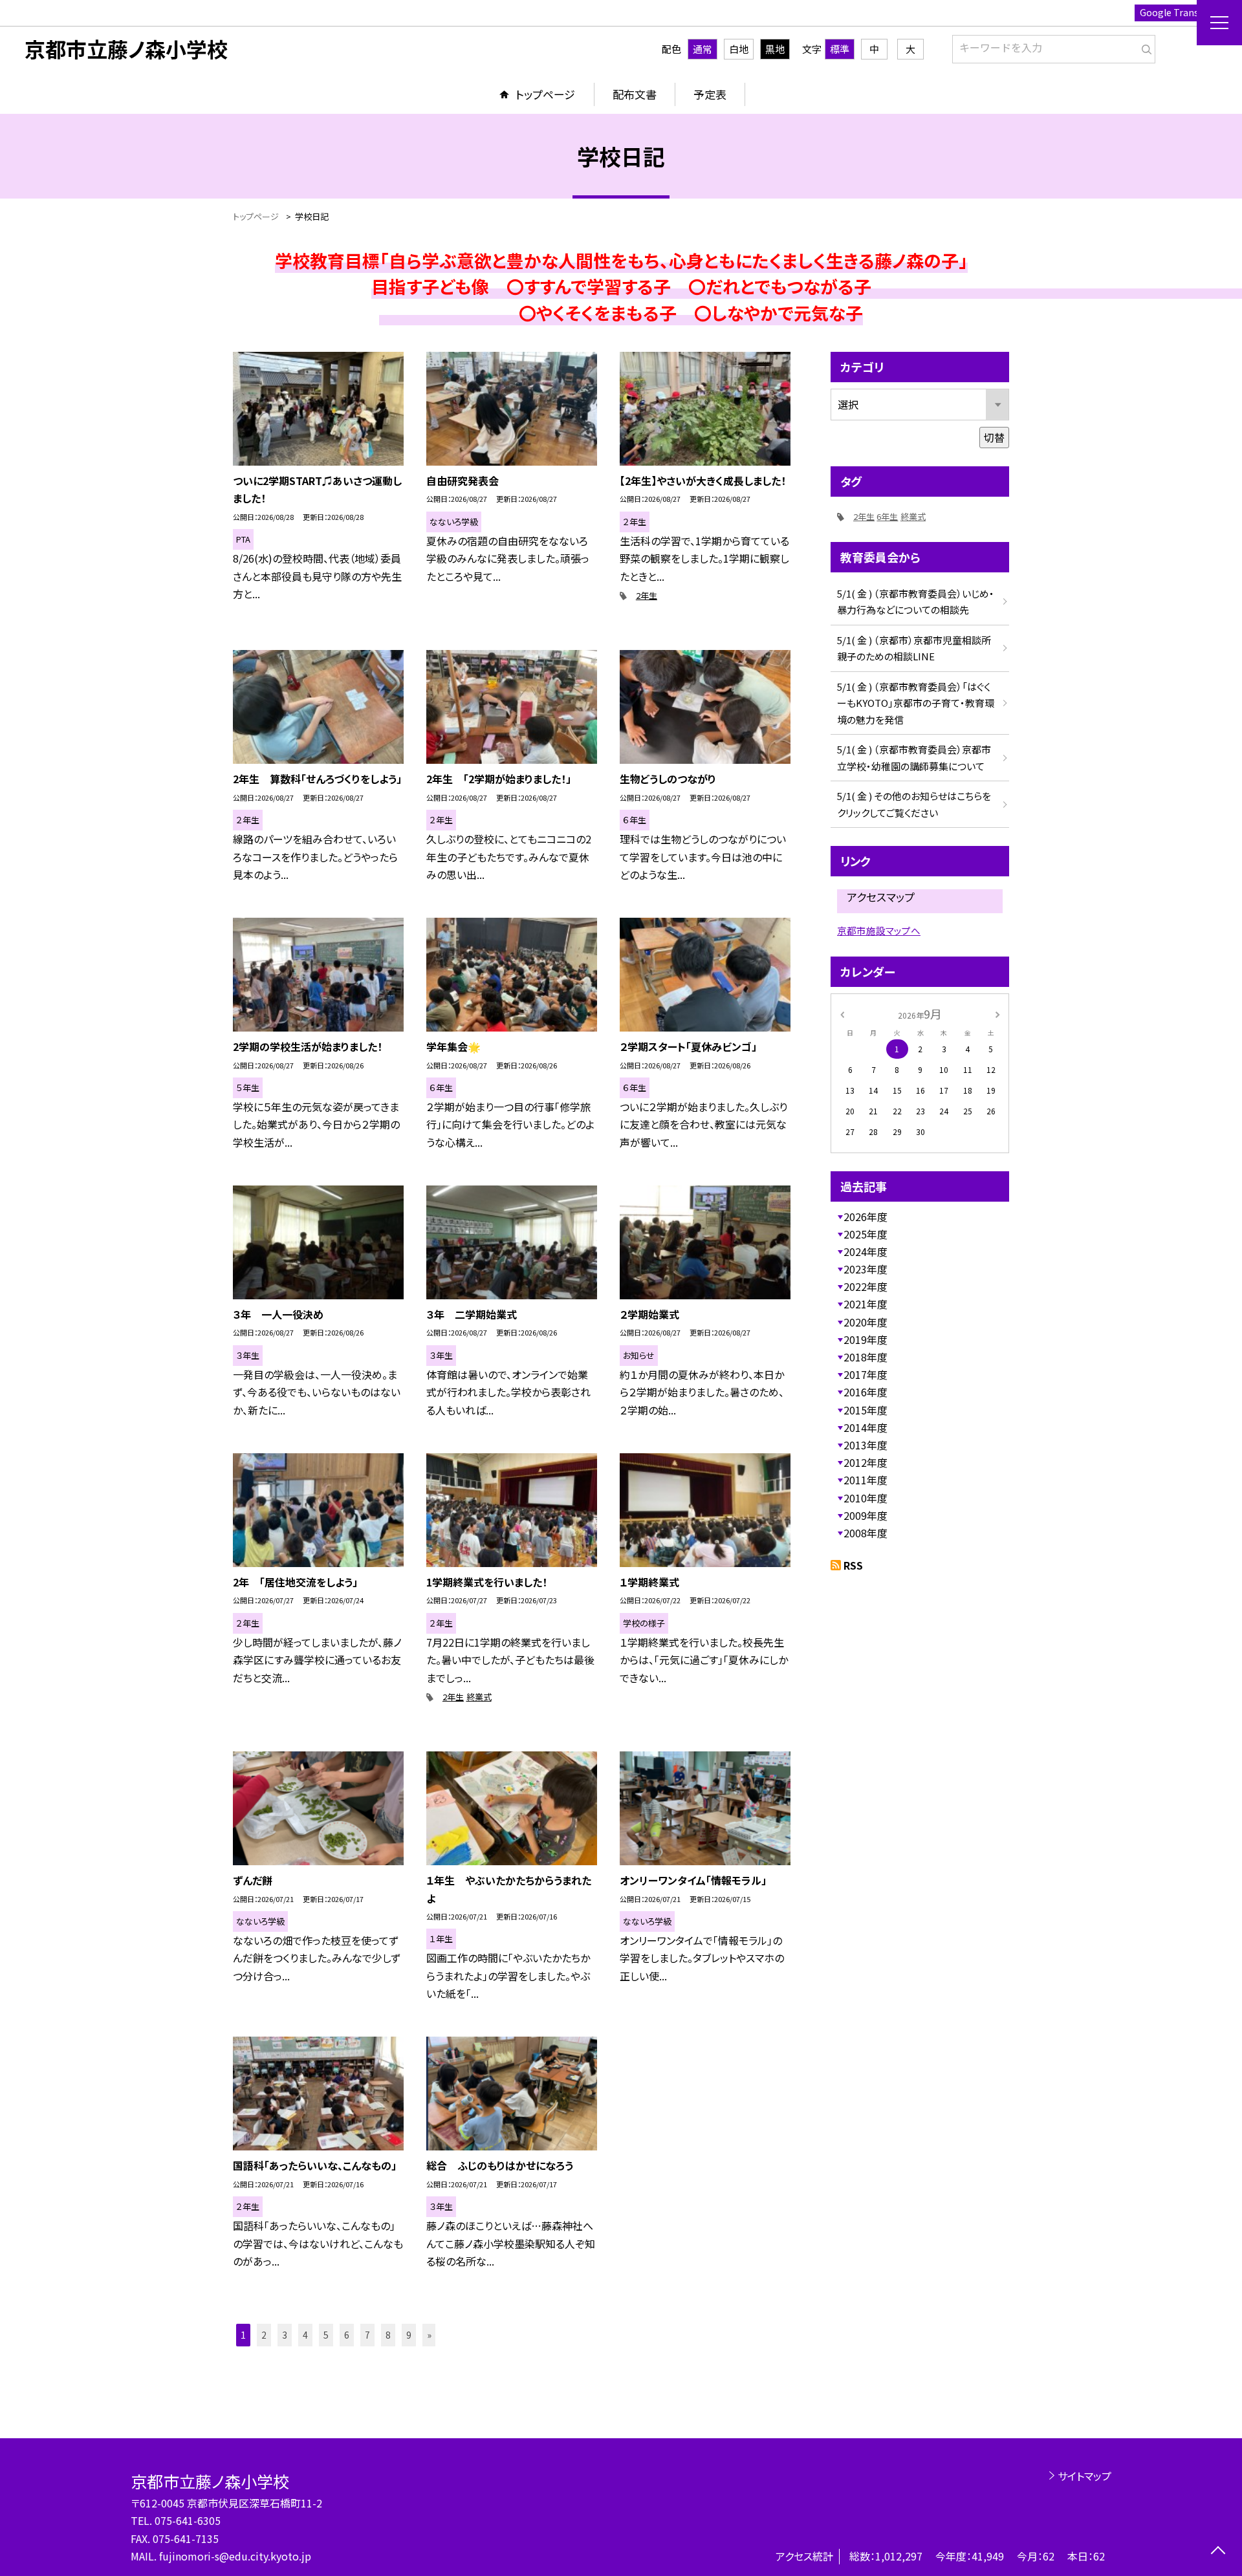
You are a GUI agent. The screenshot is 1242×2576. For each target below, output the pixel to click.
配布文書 (635, 94)
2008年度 (866, 1533)
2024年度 (866, 1251)
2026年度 (866, 1217)
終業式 (479, 1697)
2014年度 (866, 1427)
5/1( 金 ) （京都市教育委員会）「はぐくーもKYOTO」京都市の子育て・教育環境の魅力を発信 (916, 703)
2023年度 (866, 1269)
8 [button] (388, 2335)
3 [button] (285, 2335)
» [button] (429, 2335)
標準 (840, 49)
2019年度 (866, 1339)
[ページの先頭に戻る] (1218, 2552)
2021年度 (866, 1304)
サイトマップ (1084, 2476)
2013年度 (866, 1445)
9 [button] (409, 2335)
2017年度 (866, 1374)
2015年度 (866, 1410)
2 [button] (264, 2335)
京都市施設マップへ (879, 930)
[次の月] (997, 1013)
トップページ (545, 94)
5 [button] (326, 2335)
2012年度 (866, 1462)
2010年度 (866, 1498)
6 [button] (347, 2335)
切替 (994, 437)
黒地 (775, 49)
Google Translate (1178, 12)
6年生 (887, 516)
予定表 (710, 94)
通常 (703, 49)
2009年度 (866, 1515)
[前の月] (842, 1013)
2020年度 (866, 1322)
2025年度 (866, 1234)
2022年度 (866, 1286)
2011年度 (866, 1480)
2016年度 (866, 1392)
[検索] (1144, 47)
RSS (853, 1565)
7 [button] (367, 2335)
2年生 (647, 595)
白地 (739, 49)
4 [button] (305, 2335)
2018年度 (866, 1357)
